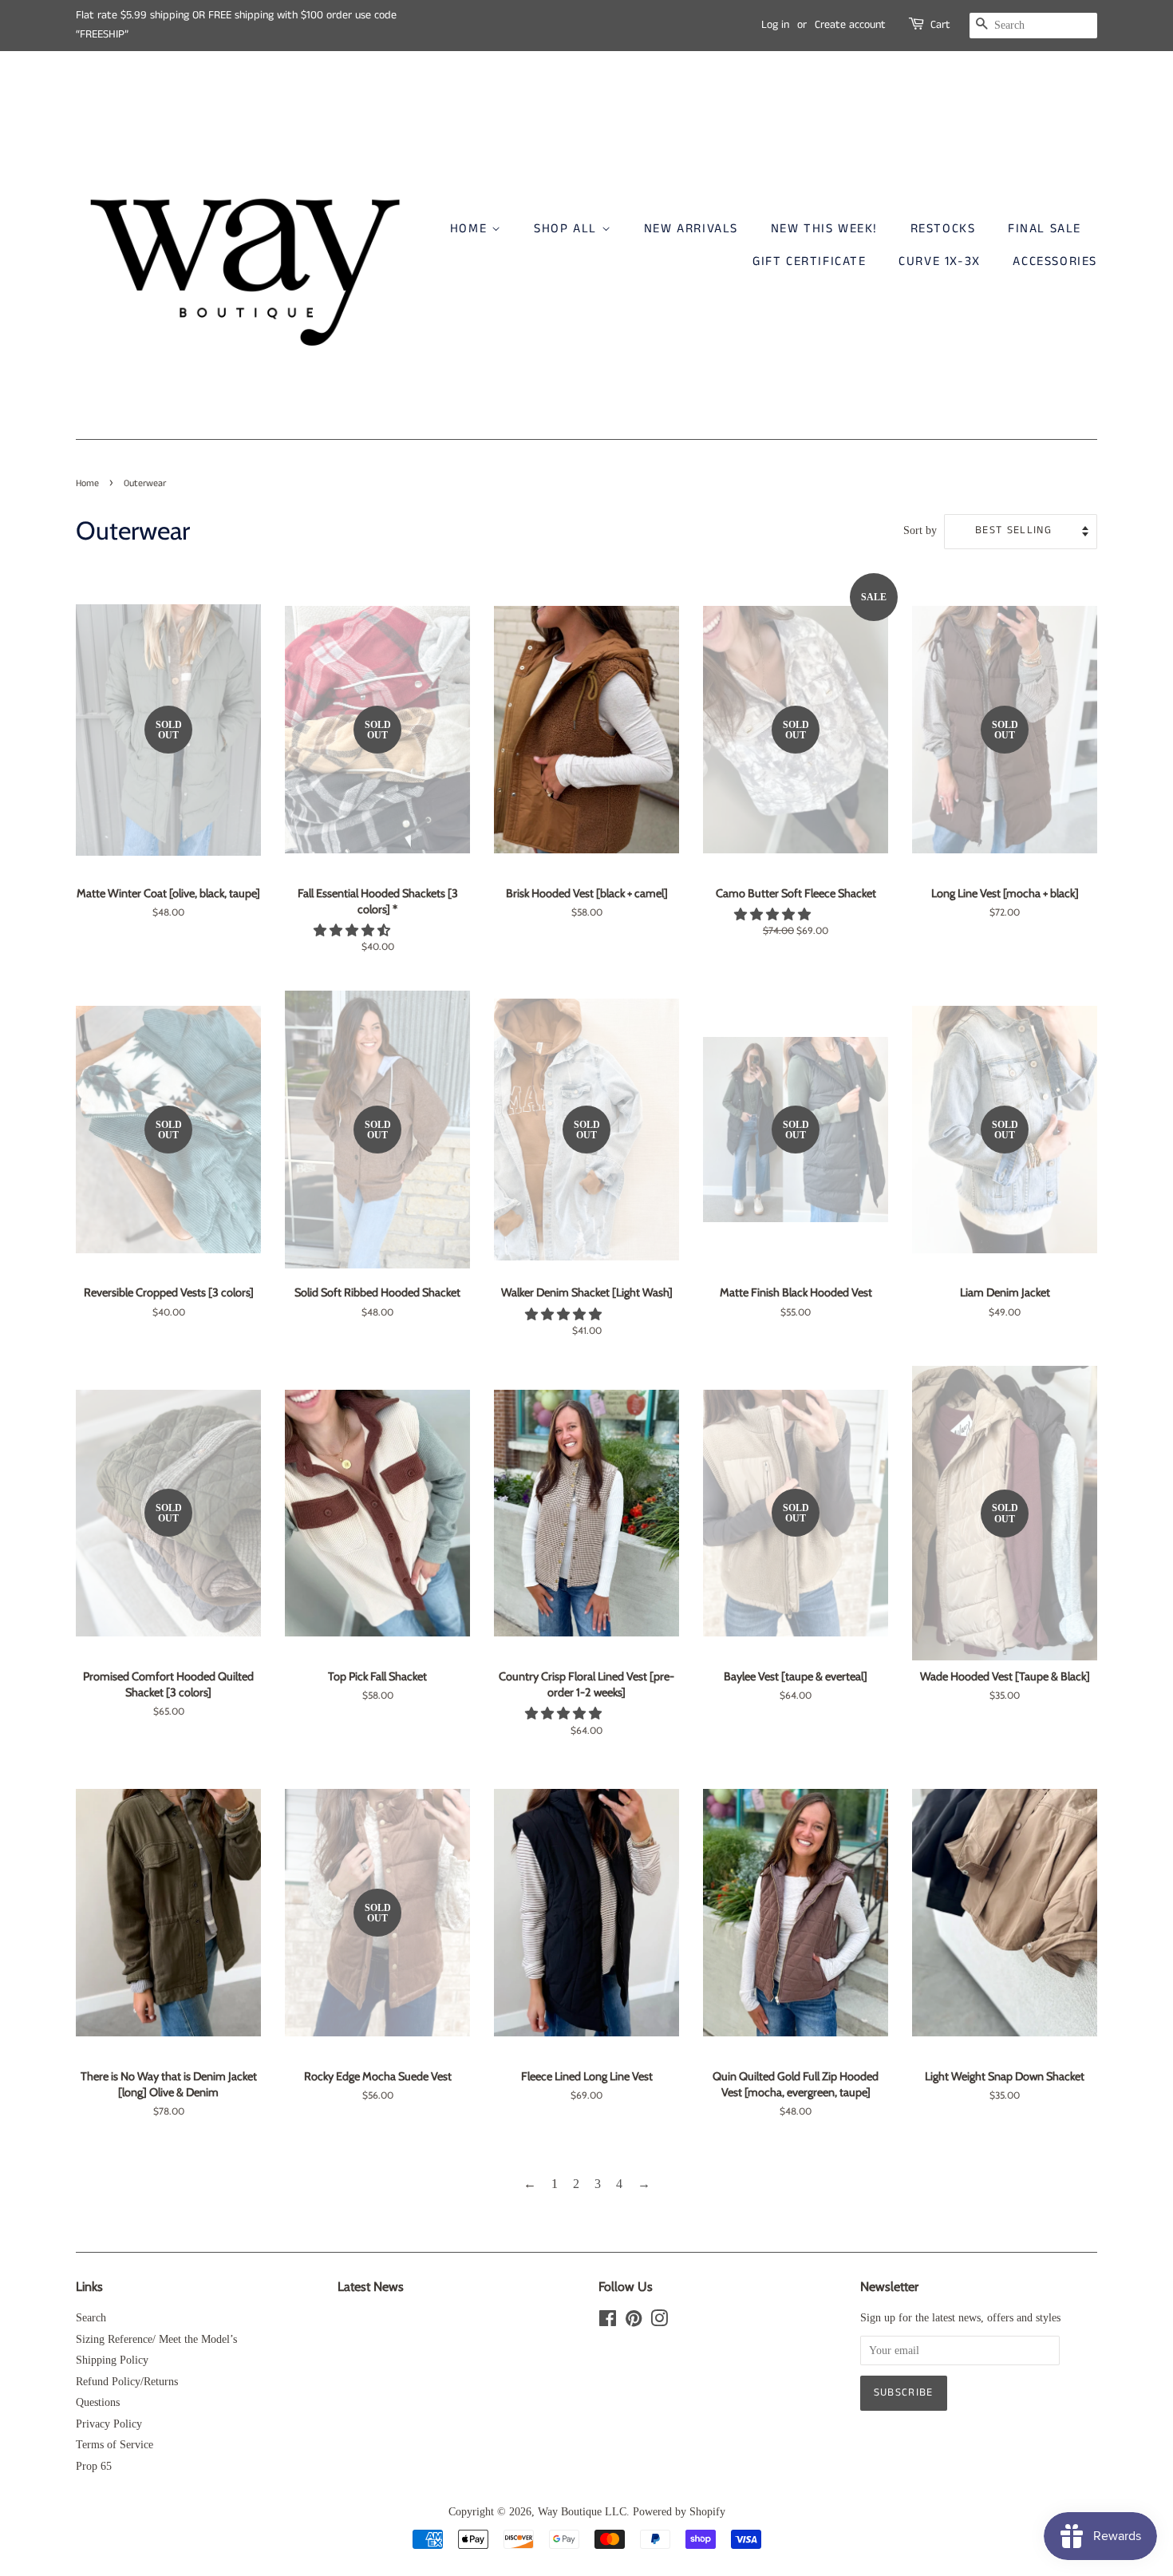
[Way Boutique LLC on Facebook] (608, 2322)
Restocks (943, 229)
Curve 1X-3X (940, 261)
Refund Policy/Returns (127, 2382)
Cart (940, 25)
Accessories (1055, 261)
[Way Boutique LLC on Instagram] (659, 2322)
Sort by (920, 530)
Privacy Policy (109, 2424)
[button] (353, 930)
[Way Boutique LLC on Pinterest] (634, 2322)
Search (91, 2318)
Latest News (371, 2287)
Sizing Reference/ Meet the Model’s (156, 2339)
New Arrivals (691, 229)
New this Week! (824, 229)
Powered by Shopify (679, 2512)
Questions (98, 2402)
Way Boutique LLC (582, 2512)
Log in (775, 25)
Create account (850, 25)
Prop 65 (94, 2466)
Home (471, 229)
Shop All (567, 229)
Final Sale (1045, 229)
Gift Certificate (810, 261)
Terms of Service (115, 2445)
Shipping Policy (112, 2360)
